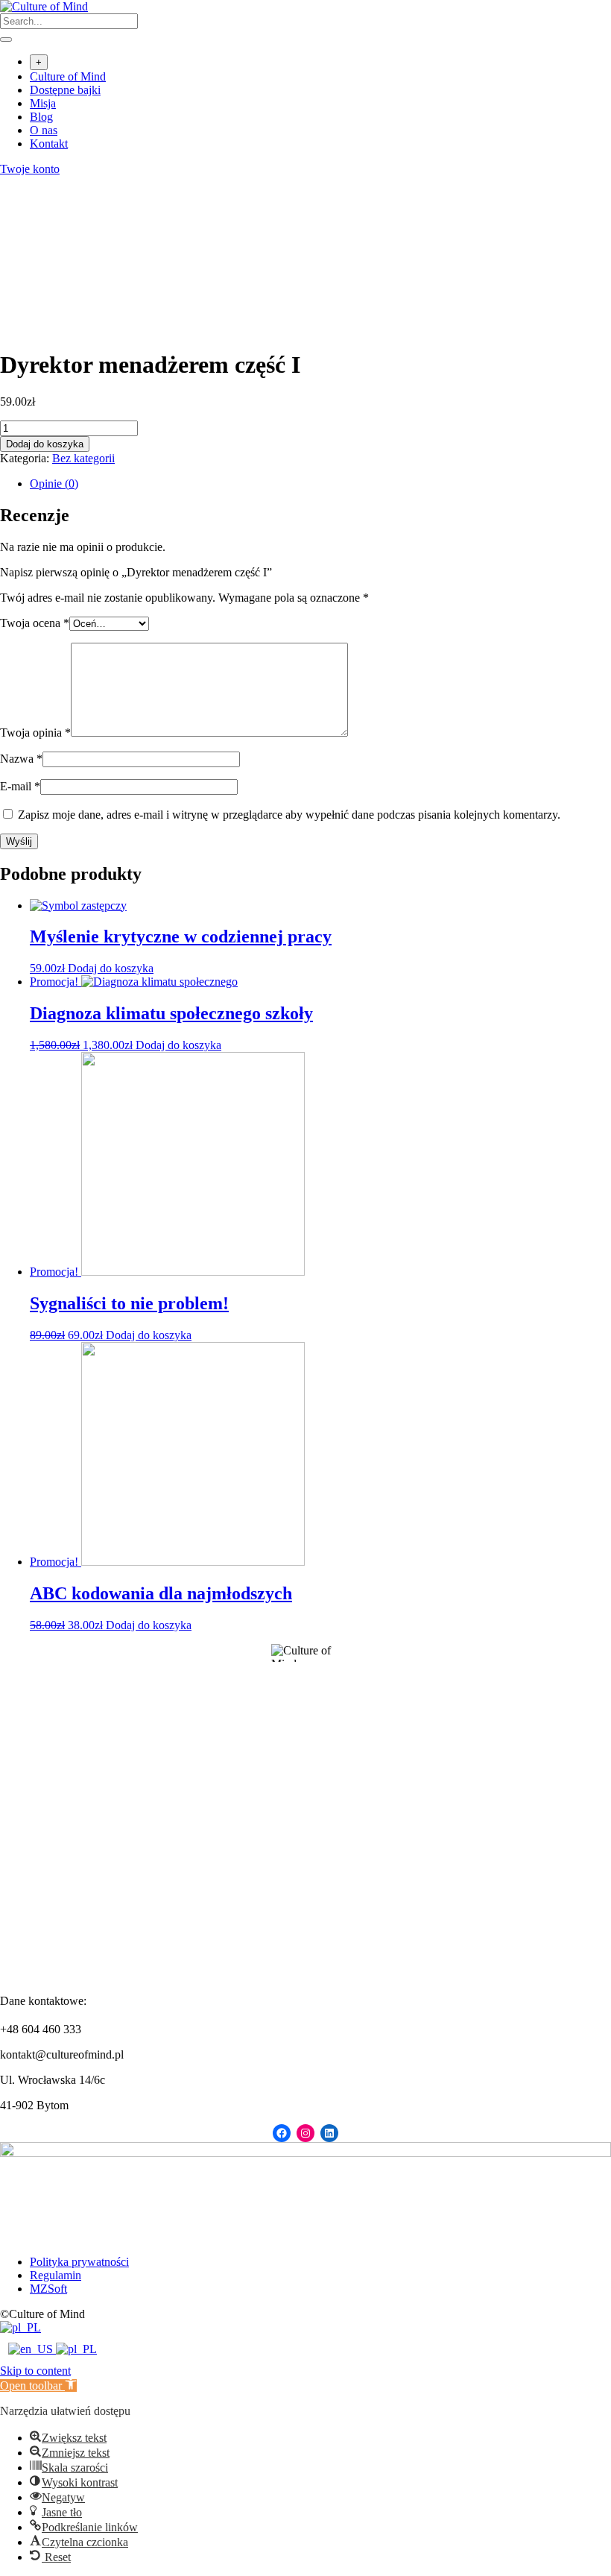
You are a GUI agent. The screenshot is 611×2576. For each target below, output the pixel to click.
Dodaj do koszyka (45, 444)
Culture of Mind (68, 76)
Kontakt (49, 144)
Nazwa (21, 759)
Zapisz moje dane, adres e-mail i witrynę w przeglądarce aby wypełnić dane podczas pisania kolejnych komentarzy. (289, 815)
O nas (44, 130)
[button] (38, 2386)
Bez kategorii (83, 458)
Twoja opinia (35, 733)
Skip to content (35, 2371)
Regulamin (56, 2275)
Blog (41, 117)
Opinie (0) (54, 484)
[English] (32, 2349)
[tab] (320, 484)
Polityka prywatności (79, 2262)
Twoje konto (30, 169)
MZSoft (48, 2289)
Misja (43, 103)
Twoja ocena (35, 623)
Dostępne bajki (65, 90)
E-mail (20, 786)
